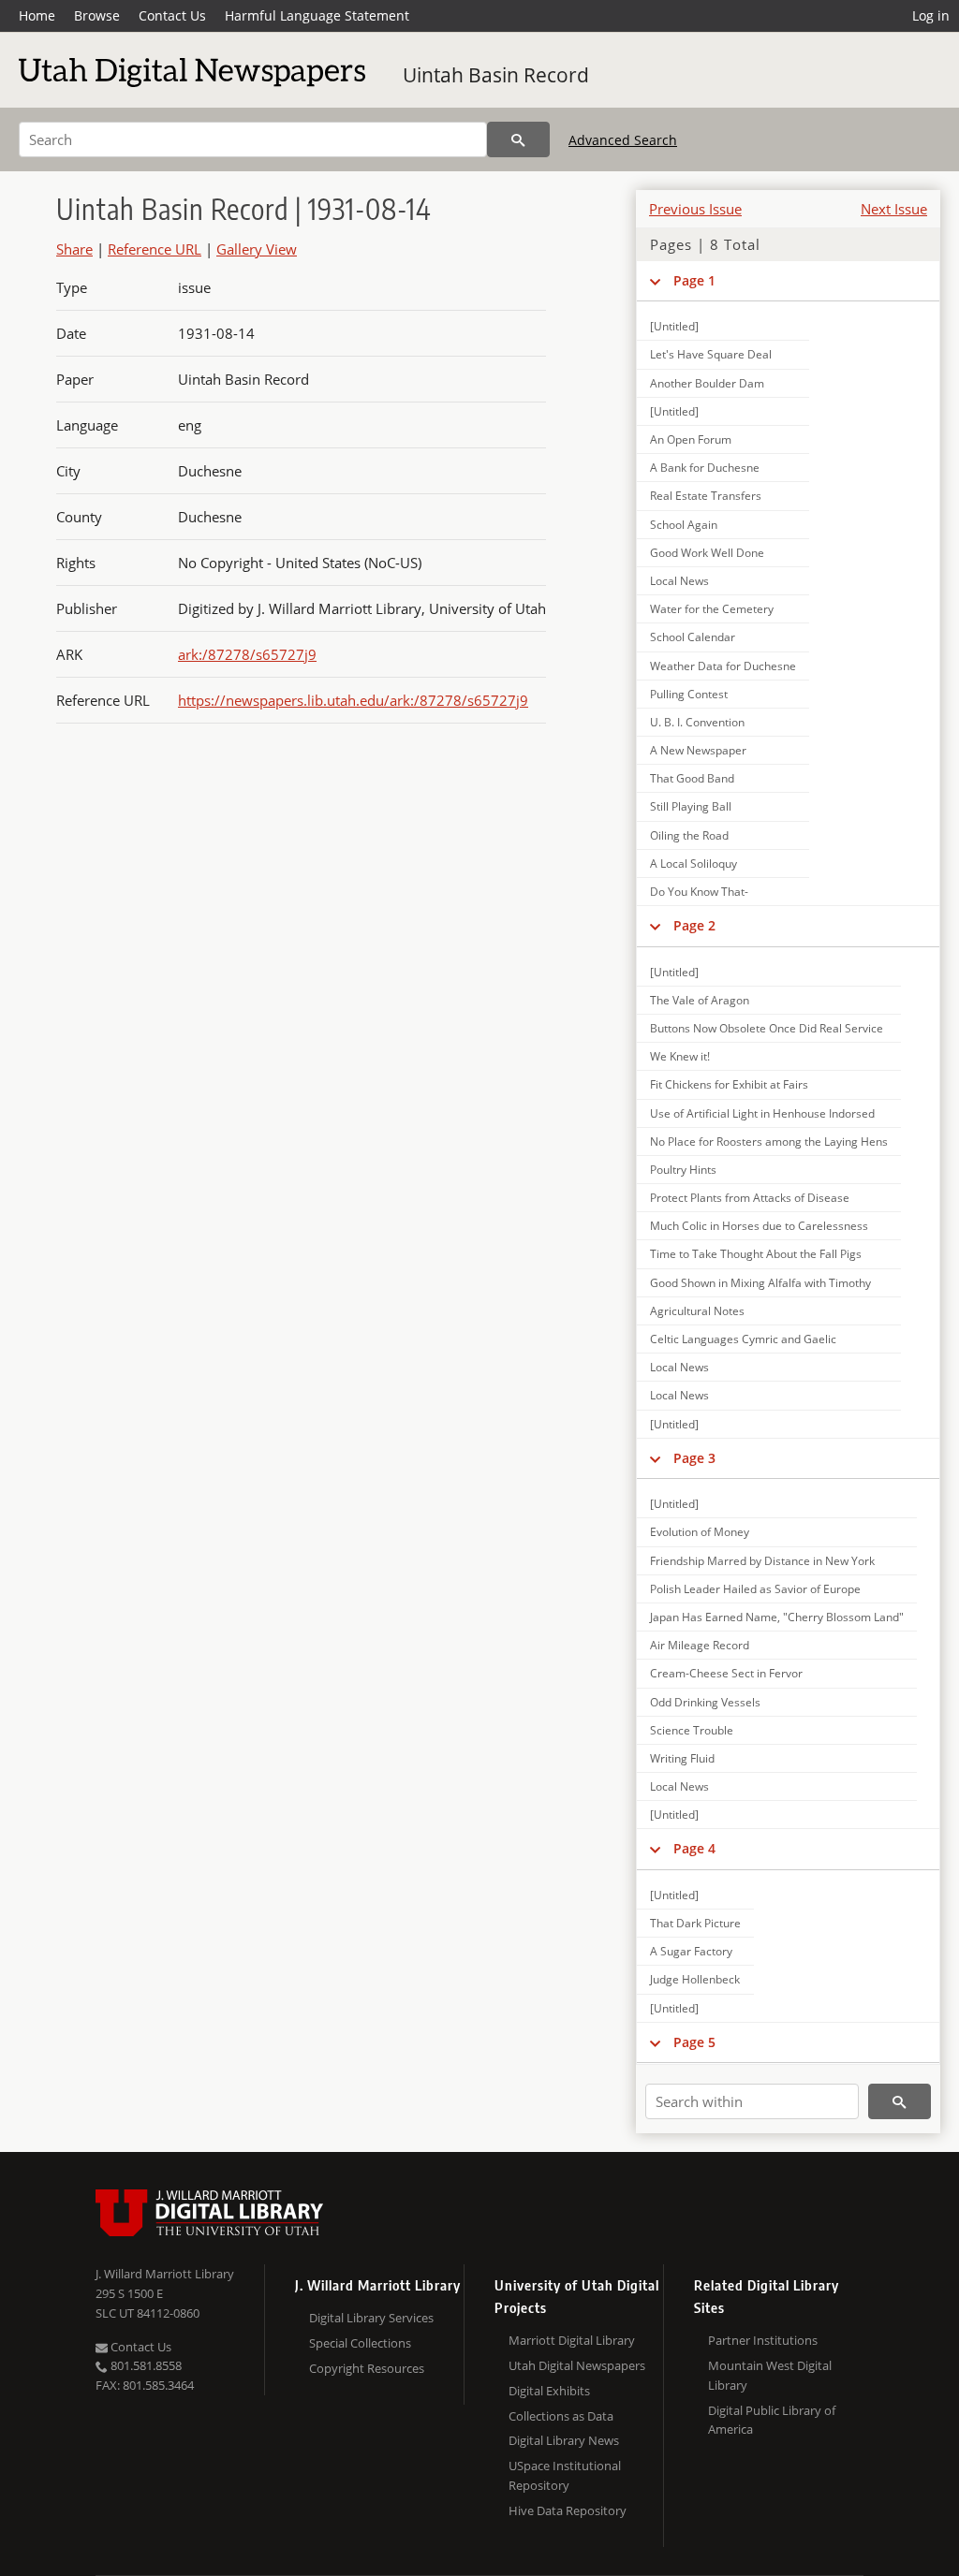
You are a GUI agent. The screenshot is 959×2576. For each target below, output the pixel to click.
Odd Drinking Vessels (705, 1702)
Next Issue (894, 209)
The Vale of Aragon (700, 1000)
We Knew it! (680, 1056)
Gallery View (257, 249)
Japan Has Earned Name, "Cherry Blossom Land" (777, 1617)
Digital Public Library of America (772, 2420)
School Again (684, 525)
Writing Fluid (682, 1758)
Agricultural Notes (697, 1311)
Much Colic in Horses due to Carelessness (759, 1226)
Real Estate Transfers (706, 496)
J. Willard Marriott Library (165, 2274)
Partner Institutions (763, 2340)
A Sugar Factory (691, 1951)
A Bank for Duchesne (705, 468)
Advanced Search (623, 140)
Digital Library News (564, 2440)
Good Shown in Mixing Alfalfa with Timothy (760, 1283)
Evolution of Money (700, 1532)
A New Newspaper (698, 750)
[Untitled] (674, 326)
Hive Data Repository (568, 2510)
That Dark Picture (695, 1923)
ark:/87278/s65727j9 (247, 654)
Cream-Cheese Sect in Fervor (726, 1673)
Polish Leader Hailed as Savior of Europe (755, 1589)
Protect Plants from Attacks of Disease (750, 1198)
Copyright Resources (367, 2368)
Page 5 (694, 2042)
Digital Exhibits (549, 2391)
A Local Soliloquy (693, 864)
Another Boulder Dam (707, 383)
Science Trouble (692, 1730)
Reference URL (155, 249)
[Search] (518, 139)
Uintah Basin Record (496, 75)
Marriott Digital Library (572, 2340)
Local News (679, 581)
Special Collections (360, 2343)
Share (74, 249)
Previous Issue (695, 209)
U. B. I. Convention (697, 722)
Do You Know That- (699, 892)
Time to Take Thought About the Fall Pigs (756, 1254)
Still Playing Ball (691, 806)
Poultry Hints (683, 1170)
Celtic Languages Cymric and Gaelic (743, 1339)
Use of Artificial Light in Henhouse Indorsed (762, 1113)
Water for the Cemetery (712, 609)
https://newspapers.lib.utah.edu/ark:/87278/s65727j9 (353, 700)
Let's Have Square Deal (711, 354)
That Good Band (692, 778)
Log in (931, 15)
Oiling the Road (689, 835)
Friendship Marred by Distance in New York (762, 1561)
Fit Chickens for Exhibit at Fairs (729, 1084)
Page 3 (694, 1458)
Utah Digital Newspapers (577, 2365)
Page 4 (694, 1848)
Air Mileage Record (700, 1645)
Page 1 (694, 280)
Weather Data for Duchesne (723, 666)
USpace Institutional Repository (565, 2475)
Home (37, 15)
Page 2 (694, 925)
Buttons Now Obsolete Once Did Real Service (767, 1028)
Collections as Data (561, 2416)
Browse (97, 15)
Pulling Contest (689, 694)
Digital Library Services (371, 2318)
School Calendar (693, 637)
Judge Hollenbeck (695, 1979)
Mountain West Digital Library (770, 2375)
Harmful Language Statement (317, 15)
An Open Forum (691, 439)
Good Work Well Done (707, 553)
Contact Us (172, 15)
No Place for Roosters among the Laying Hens (769, 1142)
